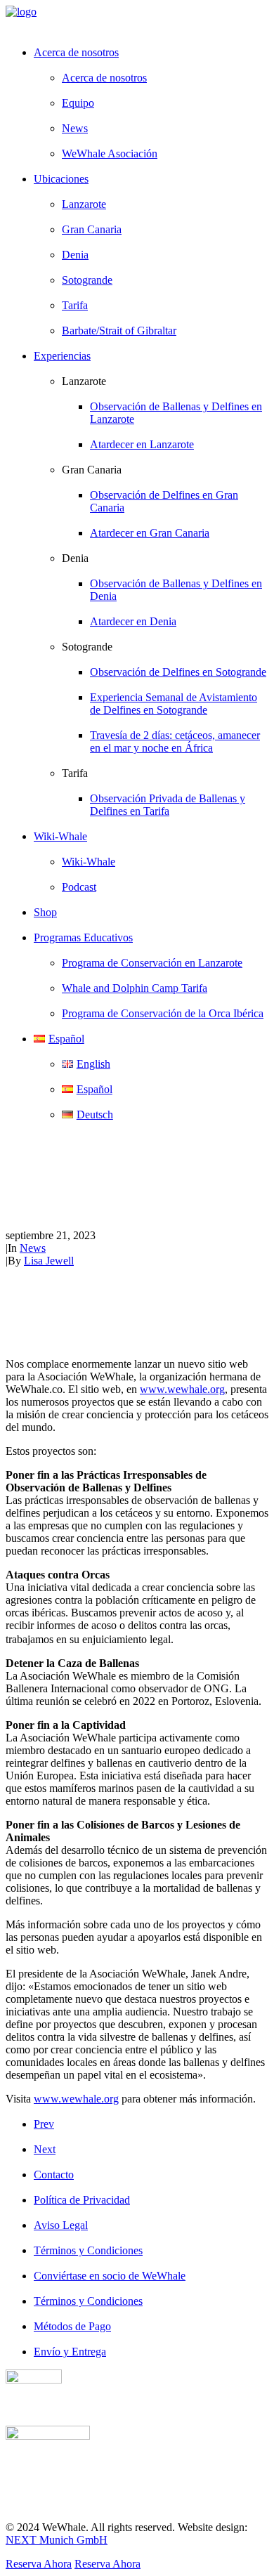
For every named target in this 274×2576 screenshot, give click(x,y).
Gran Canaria (92, 229)
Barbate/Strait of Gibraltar (119, 331)
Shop (45, 912)
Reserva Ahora (39, 2564)
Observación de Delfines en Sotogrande (178, 672)
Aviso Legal (61, 2225)
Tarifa (75, 305)
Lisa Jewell (49, 1261)
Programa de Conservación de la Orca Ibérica (163, 1013)
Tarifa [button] (75, 773)
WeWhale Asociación (110, 153)
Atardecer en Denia (133, 621)
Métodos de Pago (72, 2326)
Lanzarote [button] (84, 381)
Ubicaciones (61, 179)
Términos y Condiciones (88, 2250)
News (75, 128)
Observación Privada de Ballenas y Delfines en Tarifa (168, 805)
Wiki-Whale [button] (60, 836)
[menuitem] (151, 103)
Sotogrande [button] (87, 647)
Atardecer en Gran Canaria (150, 533)
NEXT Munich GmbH (57, 2540)
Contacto (54, 2175)
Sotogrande (87, 280)
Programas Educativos (83, 937)
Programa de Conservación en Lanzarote (152, 963)
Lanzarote (84, 204)
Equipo (78, 103)
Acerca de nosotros (104, 78)
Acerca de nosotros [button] (76, 52)
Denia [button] (75, 558)
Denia (75, 255)
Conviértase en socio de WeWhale (110, 2276)
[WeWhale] (137, 20)
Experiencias (62, 356)
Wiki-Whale (89, 862)
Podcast (79, 887)
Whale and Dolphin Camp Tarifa (135, 988)
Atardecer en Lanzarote (142, 444)
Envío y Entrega (70, 2352)
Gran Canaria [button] (92, 470)
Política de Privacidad (82, 2200)
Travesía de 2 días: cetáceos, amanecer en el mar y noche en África (175, 741)
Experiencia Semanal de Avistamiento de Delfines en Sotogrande (174, 704)
